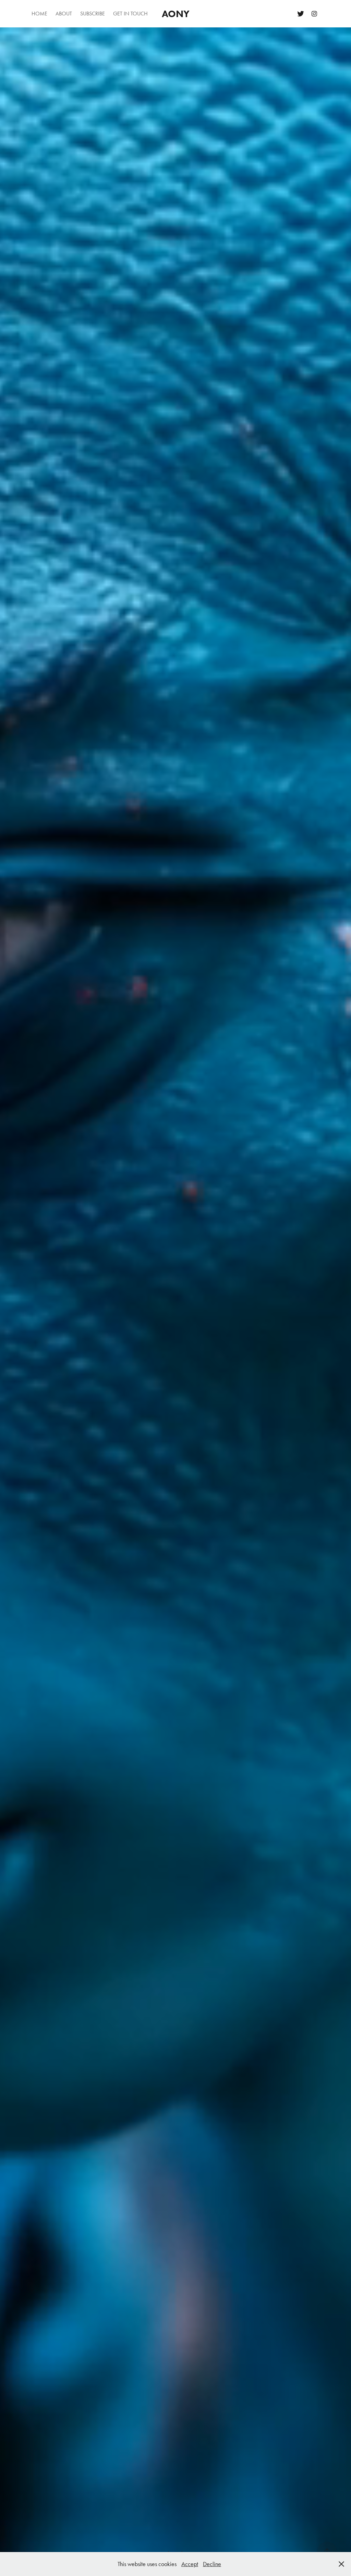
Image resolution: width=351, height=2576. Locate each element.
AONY (176, 14)
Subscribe (93, 14)
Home (39, 14)
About (64, 14)
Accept (190, 2564)
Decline (212, 2564)
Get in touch (130, 14)
